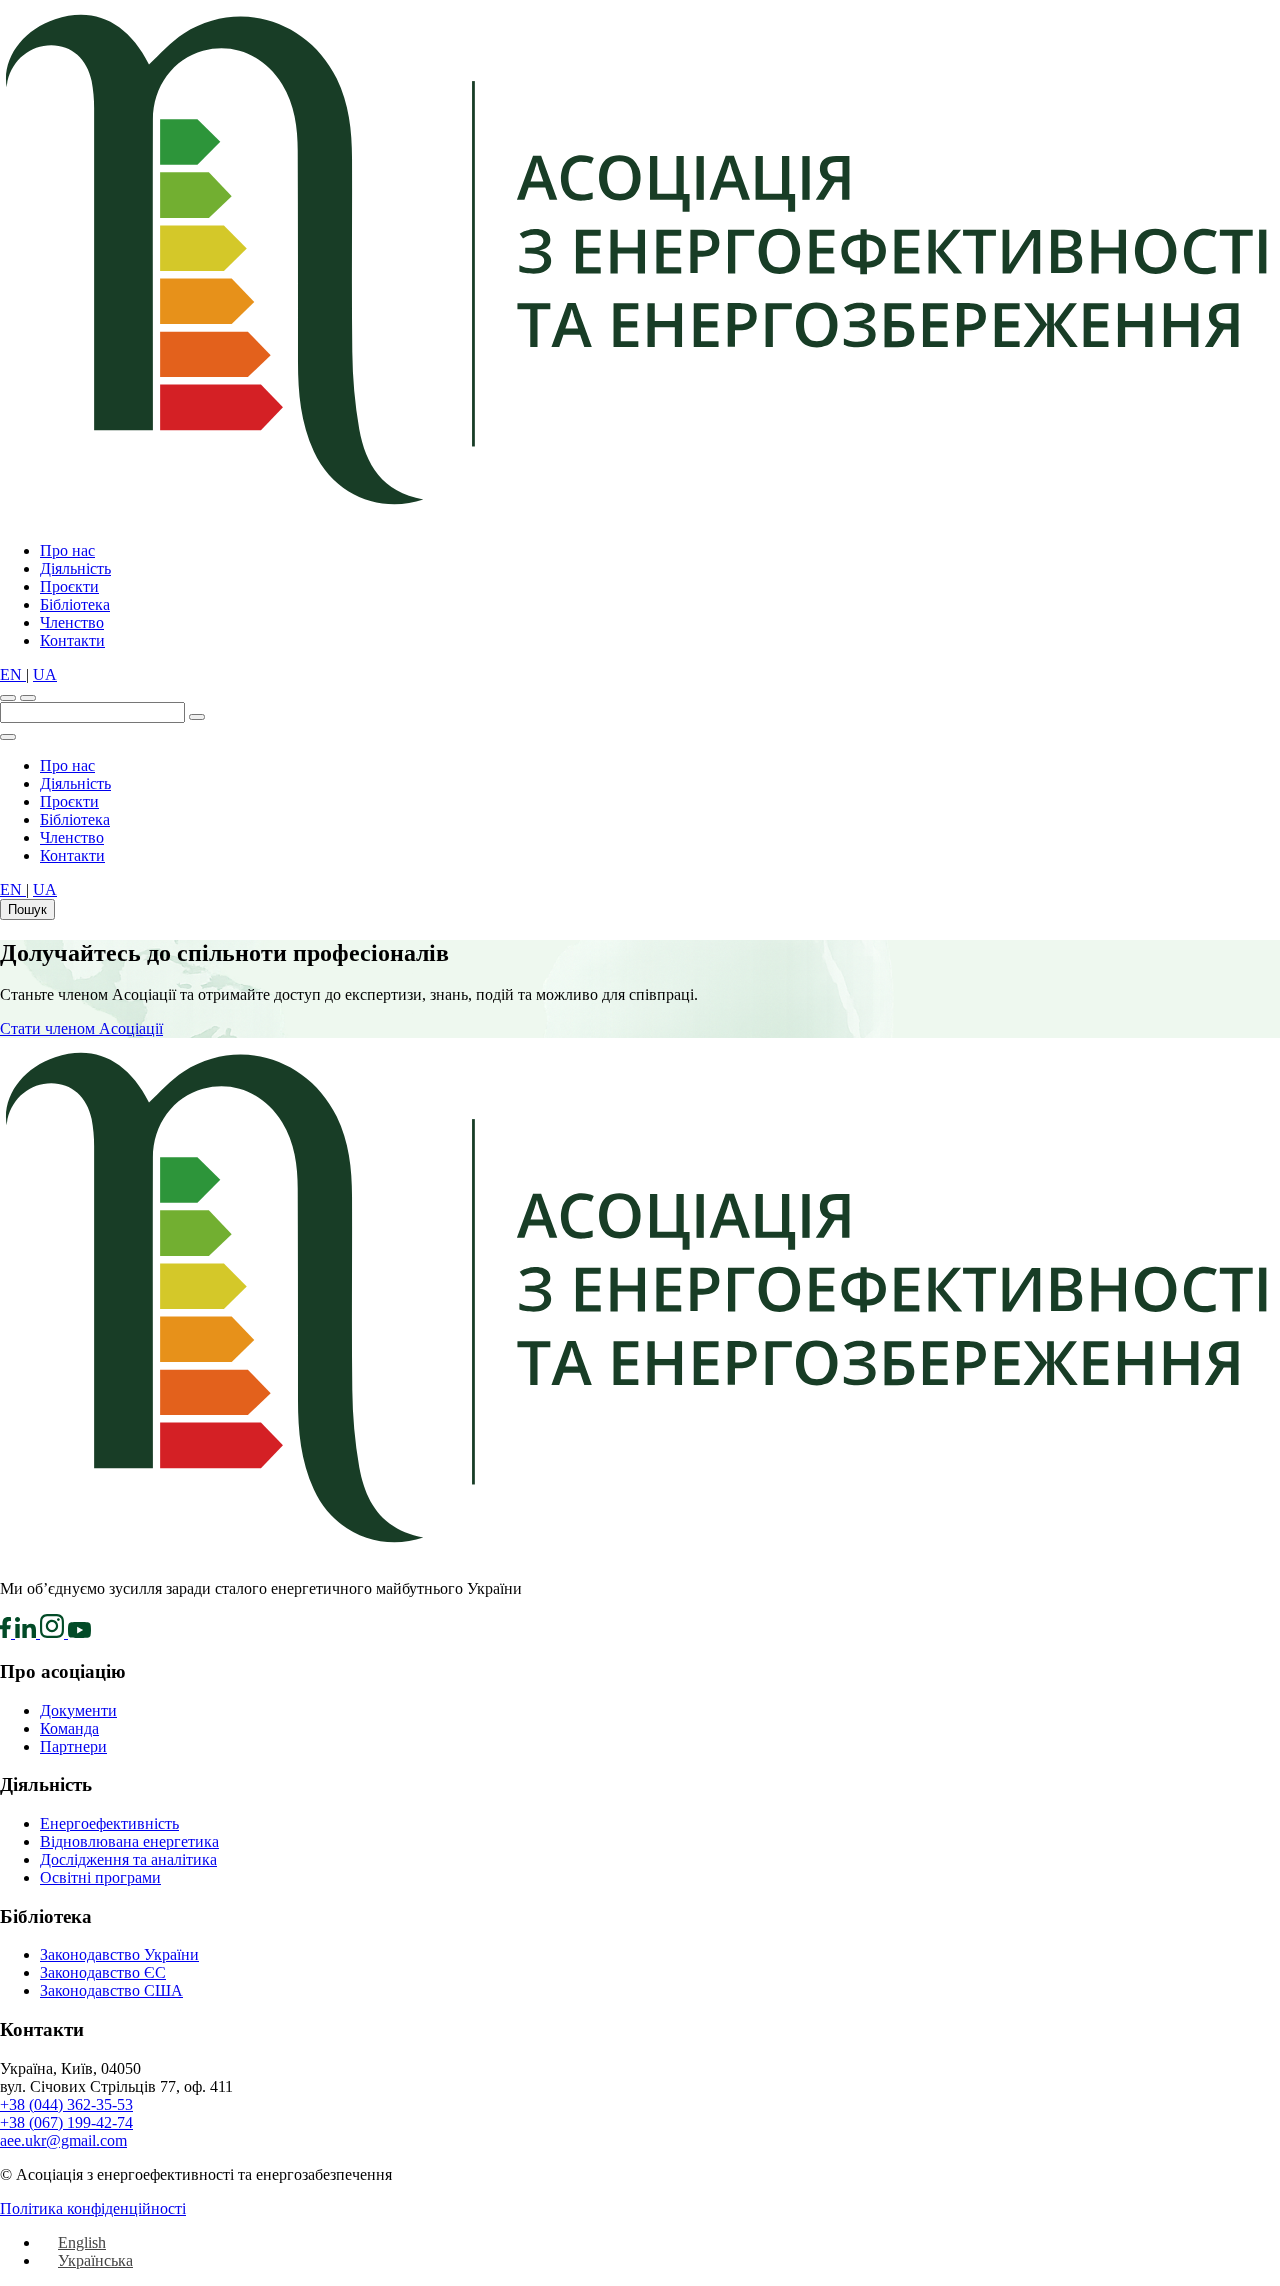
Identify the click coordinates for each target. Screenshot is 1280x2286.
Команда (69, 1728)
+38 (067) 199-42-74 (66, 2122)
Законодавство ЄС (103, 1972)
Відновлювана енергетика (129, 1841)
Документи (78, 1710)
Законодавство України (119, 1954)
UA (45, 674)
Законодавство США (111, 1990)
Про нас (67, 550)
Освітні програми (100, 1877)
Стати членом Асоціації (81, 1028)
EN (13, 674)
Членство (72, 622)
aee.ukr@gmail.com (63, 2140)
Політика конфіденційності (93, 2208)
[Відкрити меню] (28, 698)
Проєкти (69, 586)
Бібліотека (75, 604)
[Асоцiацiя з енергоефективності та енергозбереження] (640, 516)
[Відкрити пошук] (8, 698)
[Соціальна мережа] (7, 1632)
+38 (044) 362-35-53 (66, 2104)
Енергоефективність (109, 1823)
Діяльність (75, 568)
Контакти (72, 640)
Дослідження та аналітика (128, 1859)
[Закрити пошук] (8, 737)
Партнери (73, 1746)
